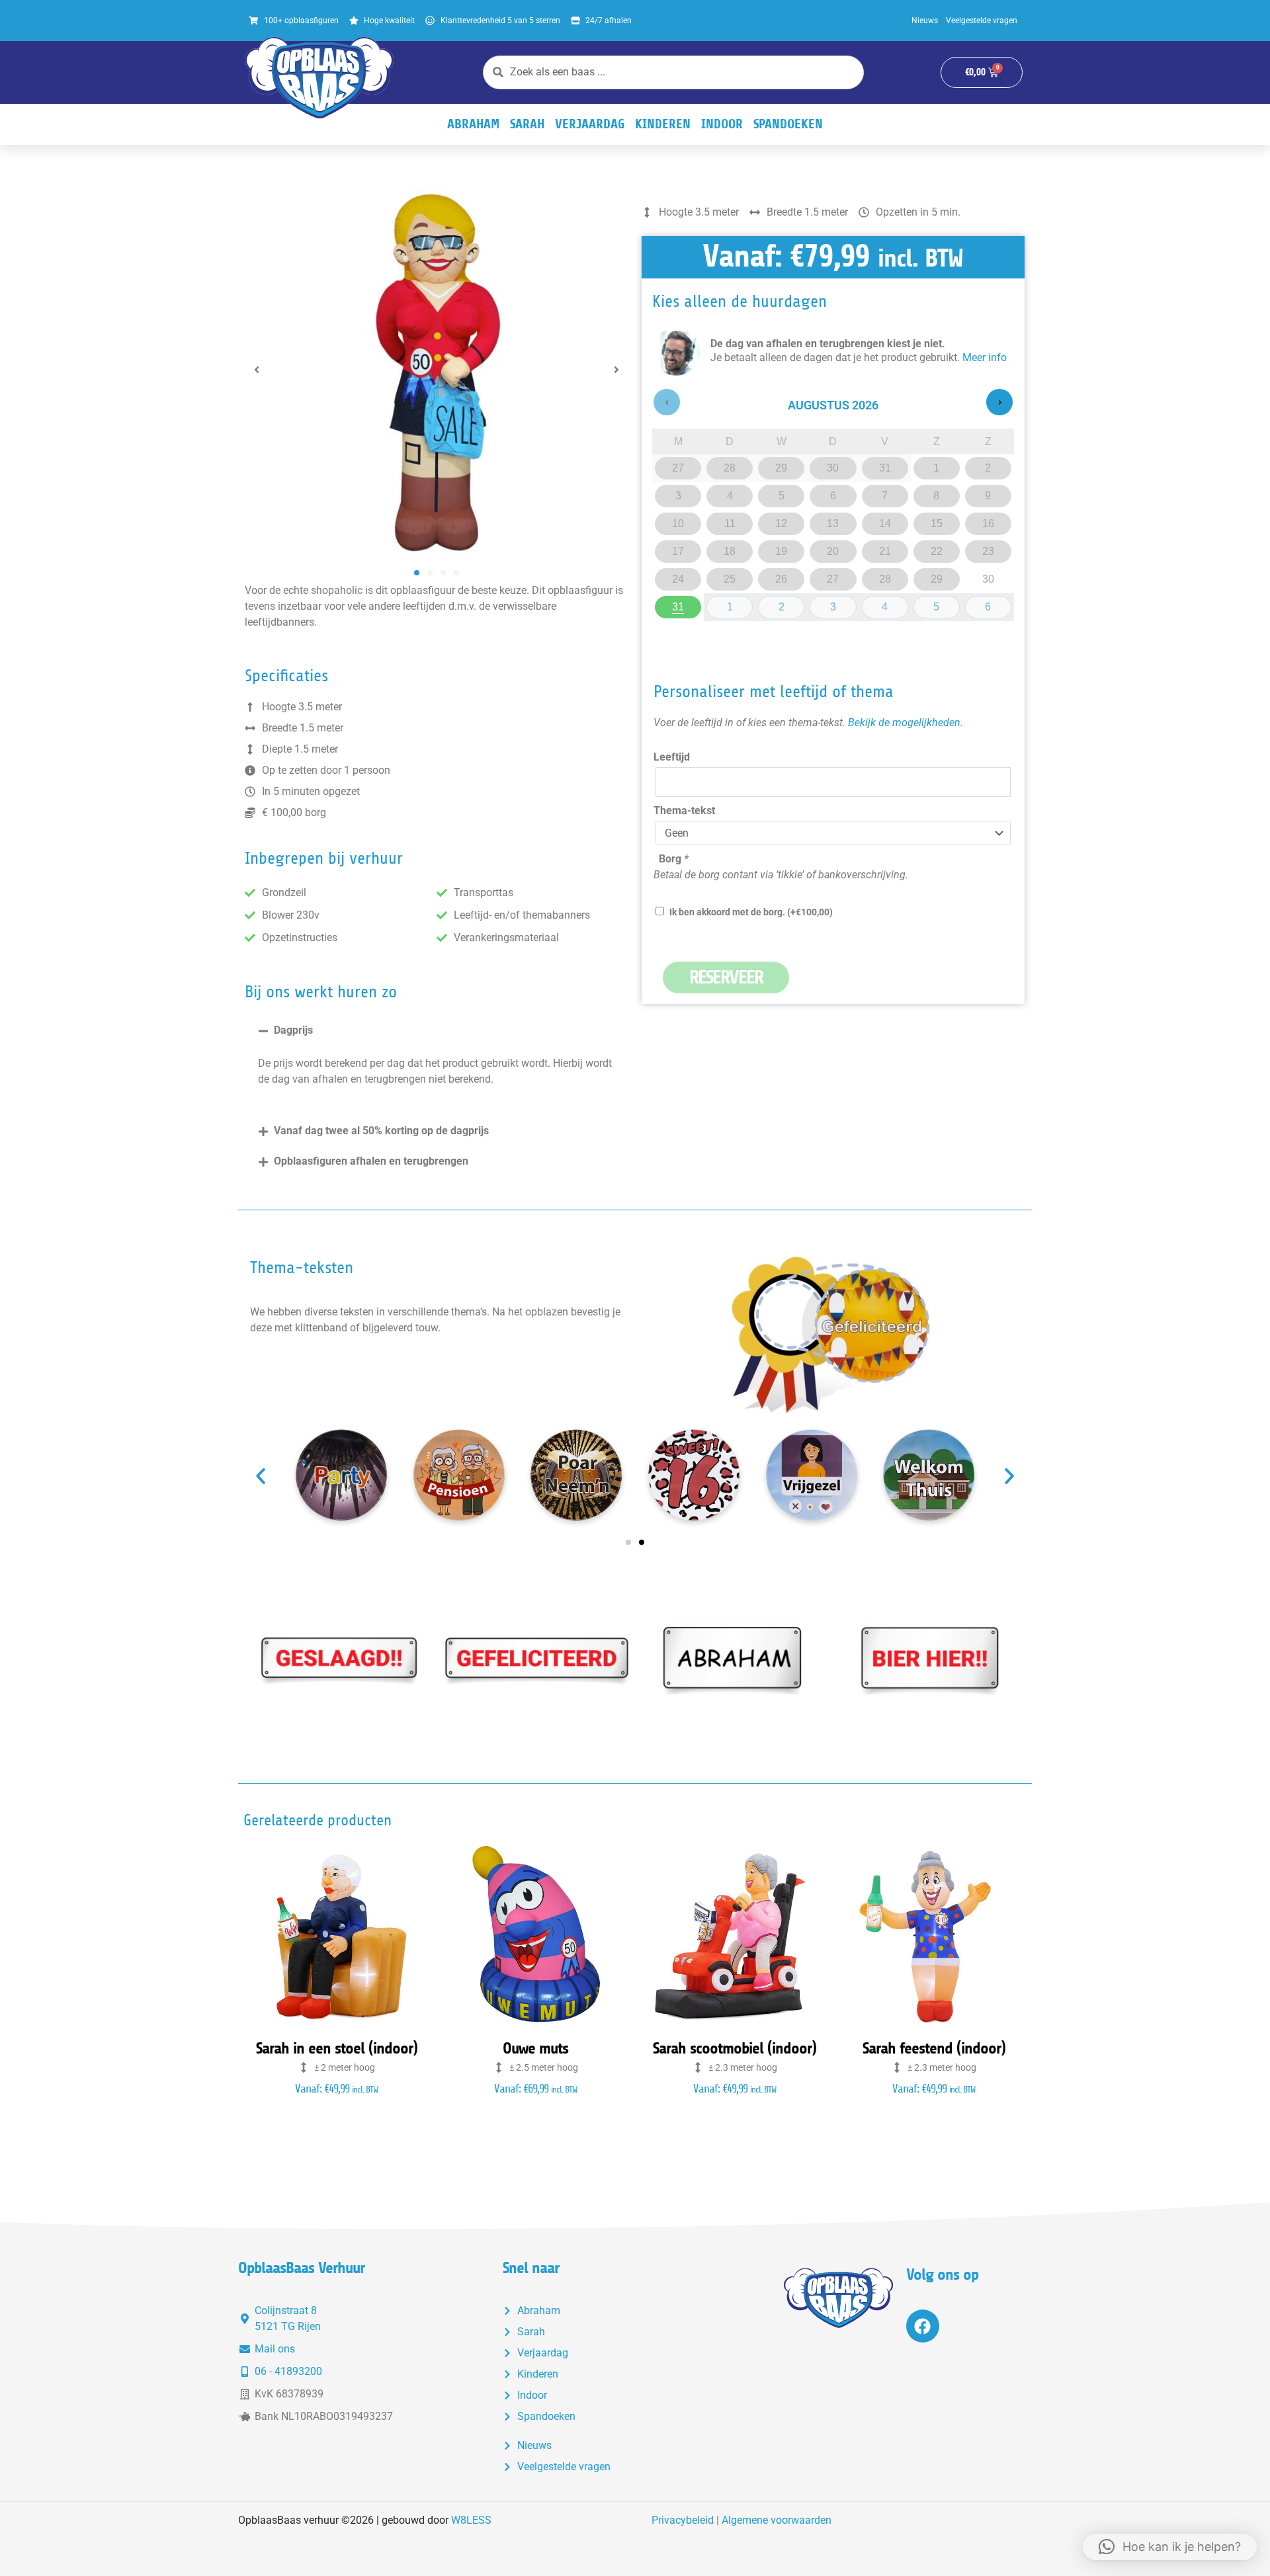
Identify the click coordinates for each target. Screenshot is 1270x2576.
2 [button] (785, 604)
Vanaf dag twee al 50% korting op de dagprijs (381, 1131)
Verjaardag (590, 124)
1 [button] (733, 604)
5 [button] (940, 604)
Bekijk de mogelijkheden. (906, 723)
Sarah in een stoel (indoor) (337, 2048)
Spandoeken (788, 124)
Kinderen (663, 124)
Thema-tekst (684, 810)
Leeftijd (672, 757)
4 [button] (889, 604)
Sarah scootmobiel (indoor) (735, 2048)
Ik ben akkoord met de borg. (751, 912)
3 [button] (837, 604)
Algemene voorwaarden (777, 2520)
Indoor (722, 124)
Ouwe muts (535, 2048)
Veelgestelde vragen (982, 21)
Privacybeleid (683, 2520)
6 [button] (992, 604)
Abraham (473, 124)
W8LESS (471, 2520)
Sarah (527, 124)
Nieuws (925, 21)
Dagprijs (293, 1030)
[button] (257, 370)
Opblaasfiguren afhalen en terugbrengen (371, 1161)
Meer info (985, 357)
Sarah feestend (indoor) (934, 2048)
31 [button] (682, 604)
